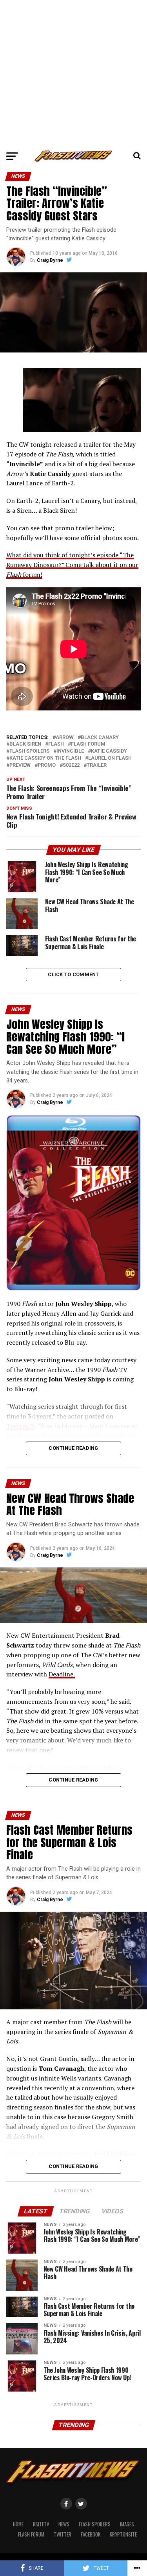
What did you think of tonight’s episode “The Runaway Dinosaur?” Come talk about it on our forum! (72, 565)
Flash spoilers (29, 751)
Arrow (65, 738)
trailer (97, 765)
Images (127, 2524)
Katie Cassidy (109, 751)
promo (47, 765)
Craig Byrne (50, 260)
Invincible (70, 751)
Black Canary (100, 738)
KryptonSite (123, 2534)
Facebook (91, 2534)
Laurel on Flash (110, 758)
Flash (56, 744)
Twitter (63, 2534)
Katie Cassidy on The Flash (45, 758)
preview (20, 765)
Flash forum (88, 744)
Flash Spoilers (95, 2524)
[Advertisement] (73, 73)
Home (18, 2524)
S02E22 (71, 765)
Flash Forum (31, 2534)
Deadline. (62, 1674)
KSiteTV (41, 2524)
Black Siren (25, 744)
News (64, 2524)
